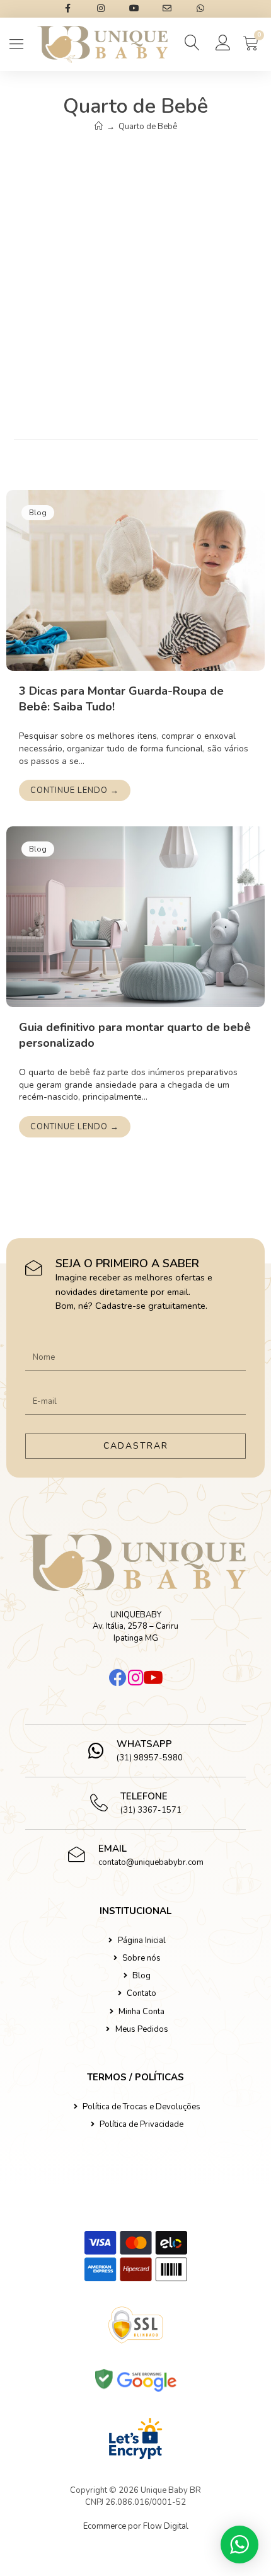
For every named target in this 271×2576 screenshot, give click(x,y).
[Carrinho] (251, 43)
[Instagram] (135, 1678)
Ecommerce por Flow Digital (136, 2526)
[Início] (99, 127)
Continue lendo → (75, 790)
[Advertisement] (135, 278)
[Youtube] (153, 1678)
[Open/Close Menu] (17, 44)
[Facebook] (118, 1678)
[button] (193, 43)
